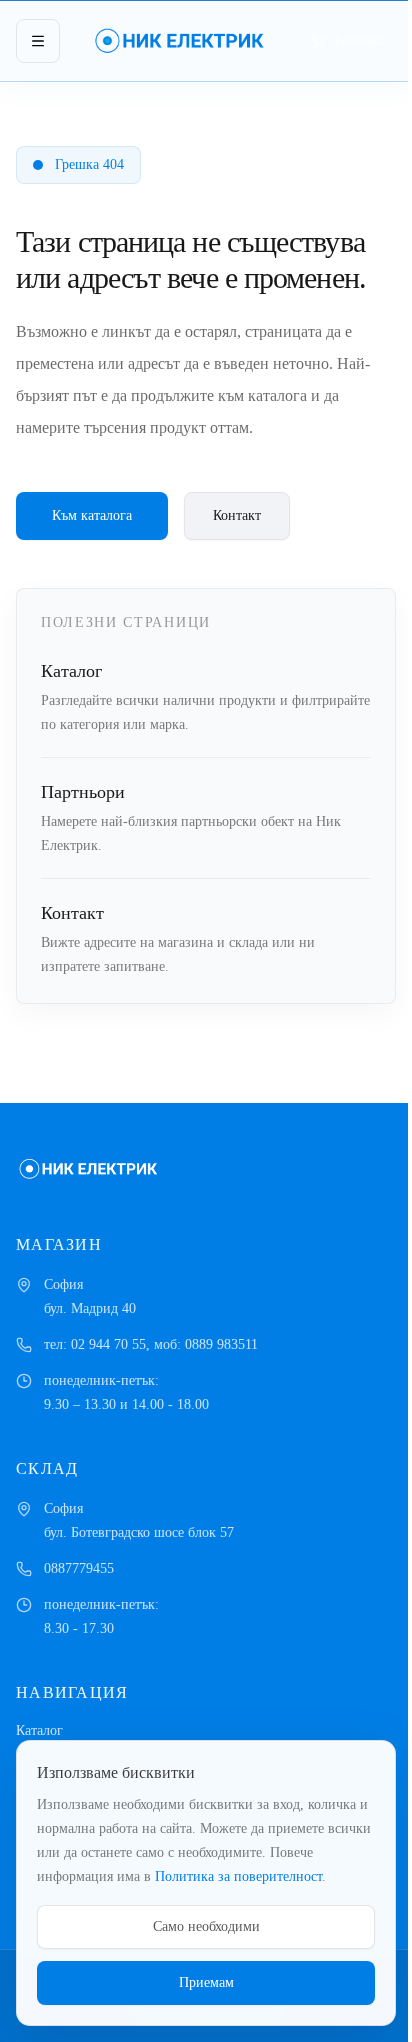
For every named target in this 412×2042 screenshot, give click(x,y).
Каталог (39, 1730)
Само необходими (206, 1926)
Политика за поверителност (238, 1876)
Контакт (237, 515)
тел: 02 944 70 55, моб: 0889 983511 (151, 1344)
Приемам (206, 1982)
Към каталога (92, 515)
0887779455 (79, 1568)
